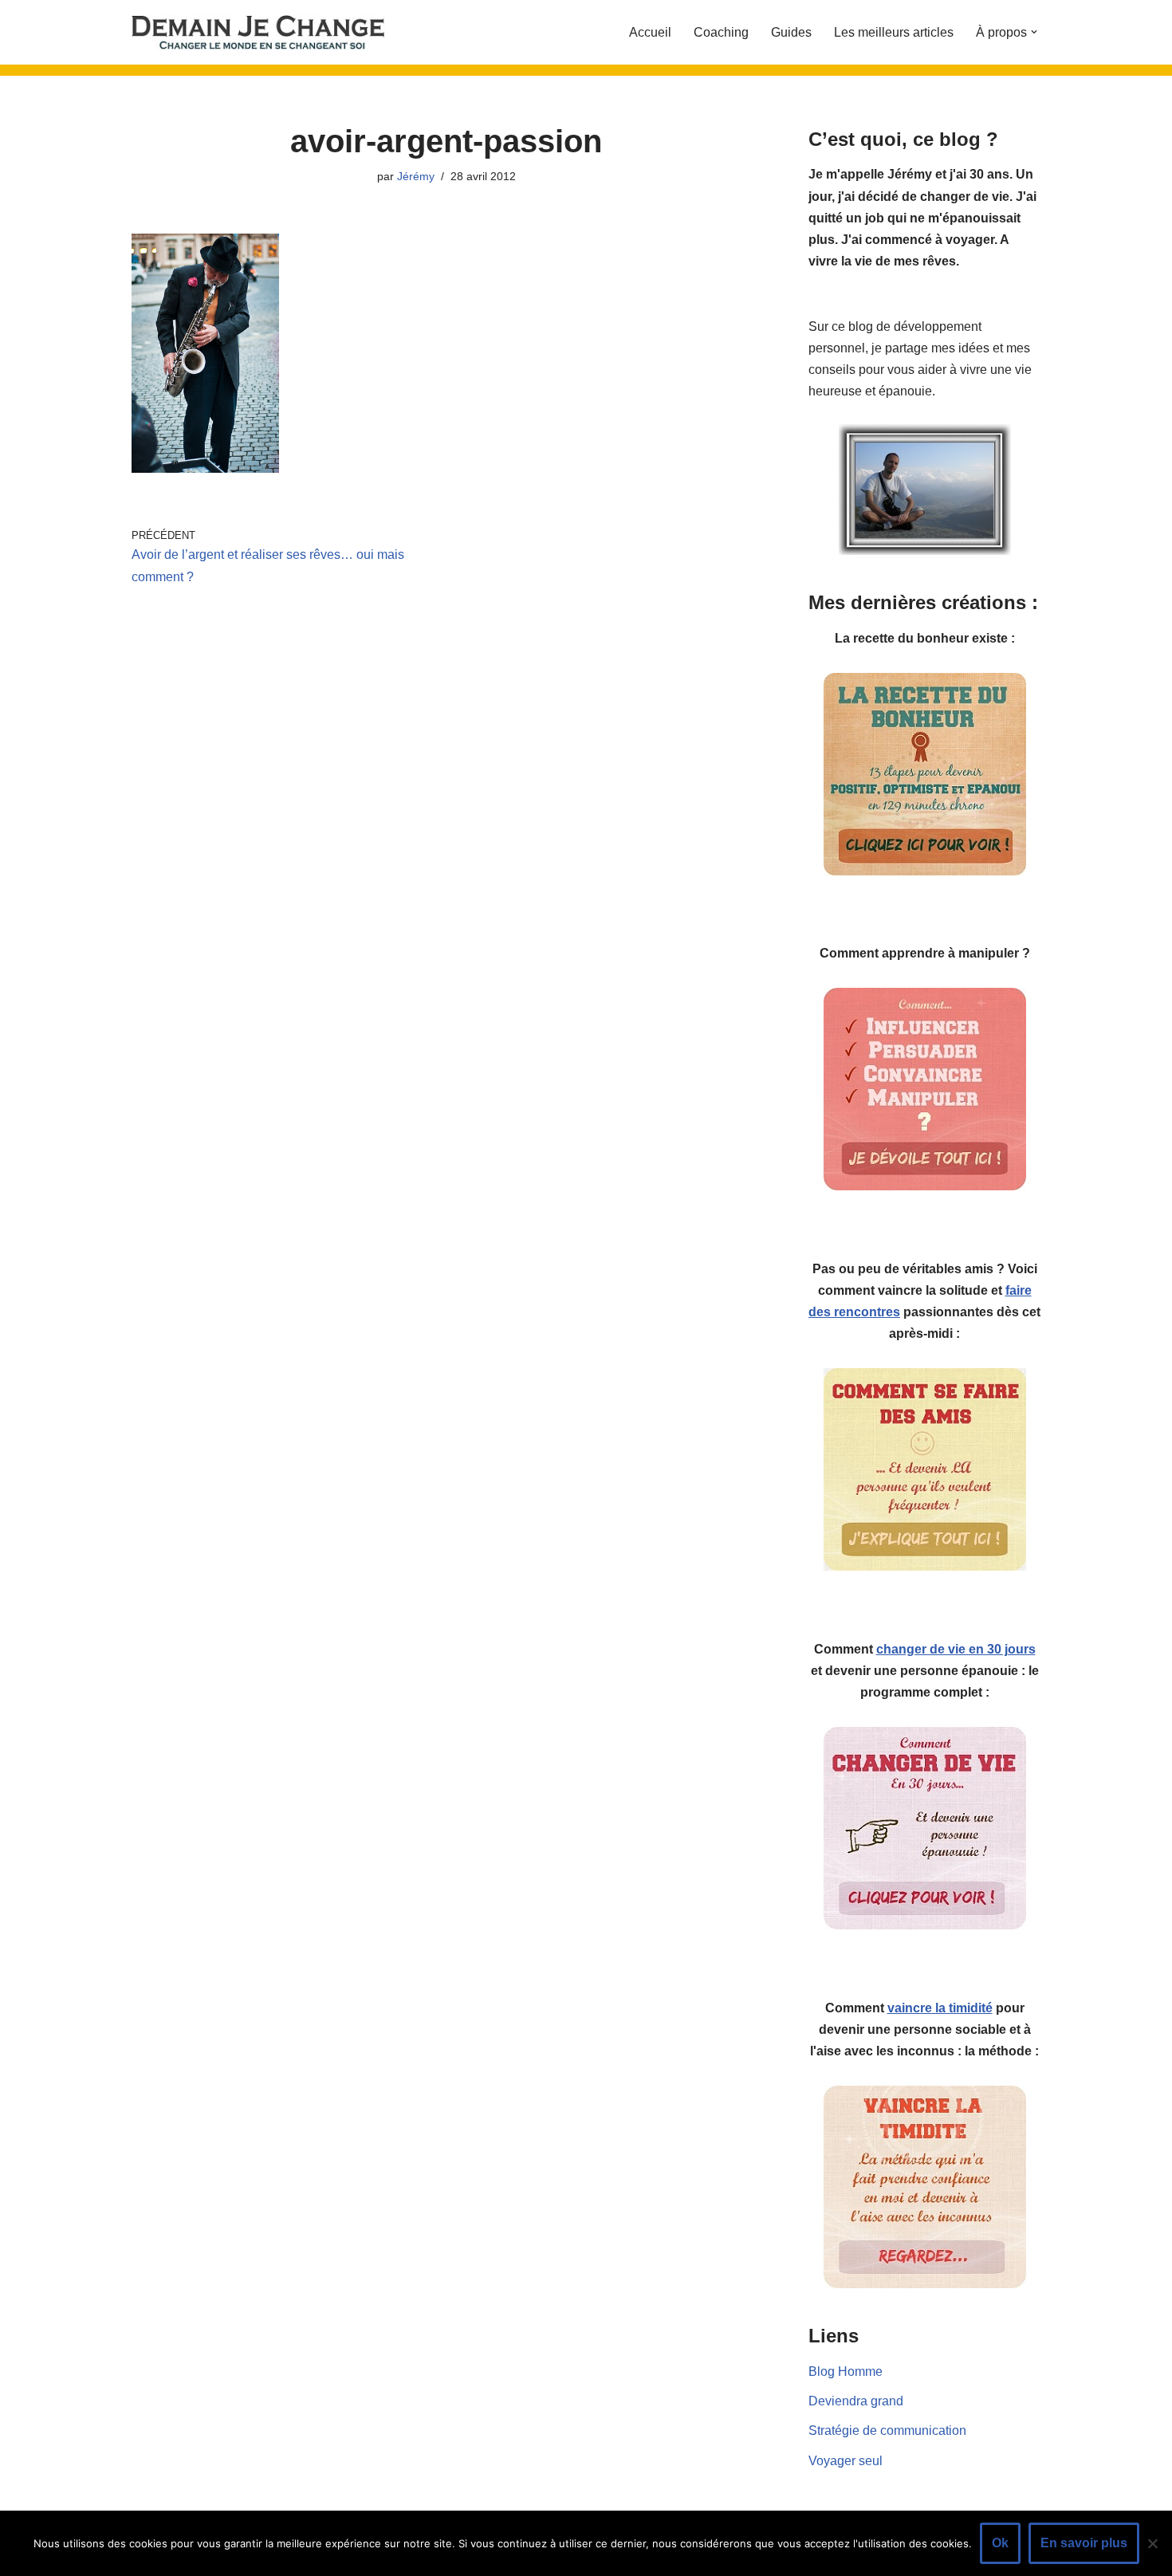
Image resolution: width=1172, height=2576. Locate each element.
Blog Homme (846, 2371)
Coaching (721, 32)
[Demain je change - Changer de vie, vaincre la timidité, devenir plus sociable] (271, 32)
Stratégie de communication (887, 2430)
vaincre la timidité (940, 2008)
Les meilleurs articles (894, 32)
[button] (1034, 32)
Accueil (650, 32)
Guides (791, 32)
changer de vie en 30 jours (956, 1649)
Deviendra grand (856, 2401)
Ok (1000, 2543)
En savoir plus (1084, 2543)
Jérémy (416, 176)
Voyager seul (846, 2461)
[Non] (1152, 2543)
